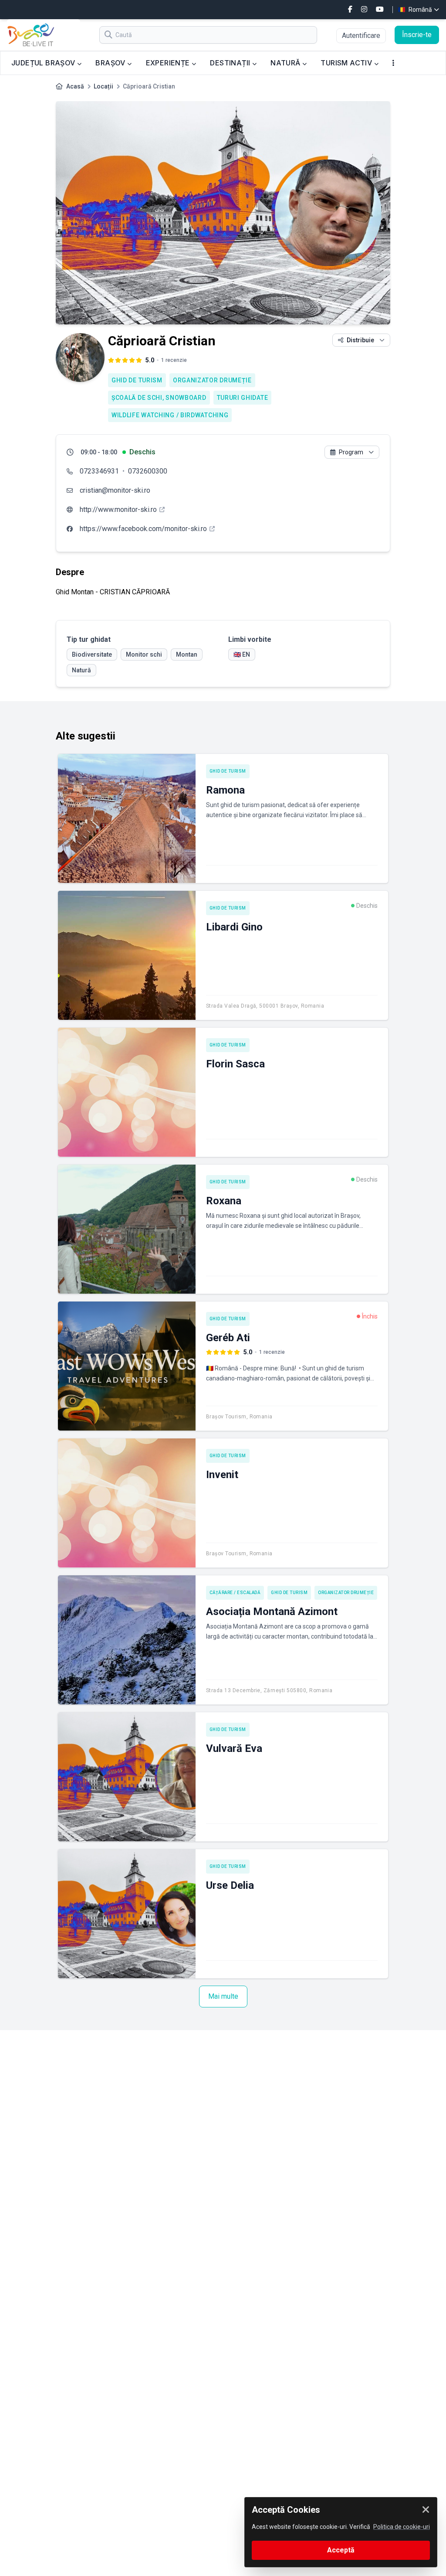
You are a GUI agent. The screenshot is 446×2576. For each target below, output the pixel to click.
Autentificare (361, 36)
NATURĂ (286, 63)
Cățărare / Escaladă (235, 1593)
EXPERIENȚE (169, 63)
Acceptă (341, 2550)
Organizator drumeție (212, 380)
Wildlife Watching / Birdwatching (170, 415)
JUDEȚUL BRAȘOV (44, 63)
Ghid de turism (137, 380)
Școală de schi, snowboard (159, 398)
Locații (103, 86)
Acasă (75, 86)
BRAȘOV (111, 63)
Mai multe (223, 1996)
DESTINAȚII (231, 63)
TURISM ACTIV (347, 63)
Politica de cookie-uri (402, 2527)
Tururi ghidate (243, 398)
